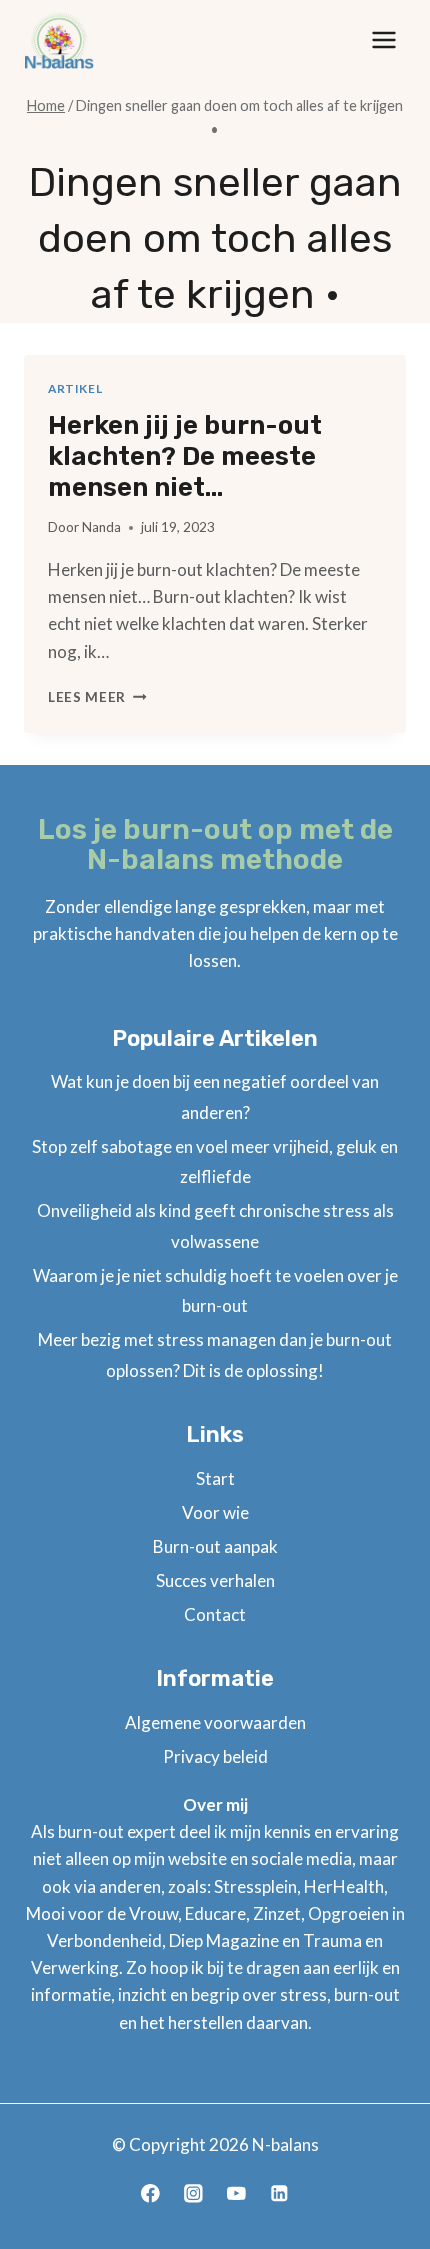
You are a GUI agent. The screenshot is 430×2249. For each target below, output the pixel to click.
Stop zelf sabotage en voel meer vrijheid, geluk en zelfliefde (215, 1162)
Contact (215, 1614)
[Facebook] (150, 2193)
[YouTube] (236, 2193)
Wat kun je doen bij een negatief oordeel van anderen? (215, 1097)
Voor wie (215, 1512)
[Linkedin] (279, 2193)
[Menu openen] (383, 39)
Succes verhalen (215, 1580)
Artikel (75, 388)
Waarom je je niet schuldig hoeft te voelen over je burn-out (215, 1291)
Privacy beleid (215, 1756)
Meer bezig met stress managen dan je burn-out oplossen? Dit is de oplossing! (215, 1355)
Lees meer (97, 697)
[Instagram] (193, 2193)
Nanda (101, 527)
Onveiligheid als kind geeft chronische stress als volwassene (215, 1226)
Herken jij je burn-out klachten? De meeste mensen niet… (185, 456)
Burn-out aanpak (215, 1546)
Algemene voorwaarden (215, 1722)
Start (215, 1478)
